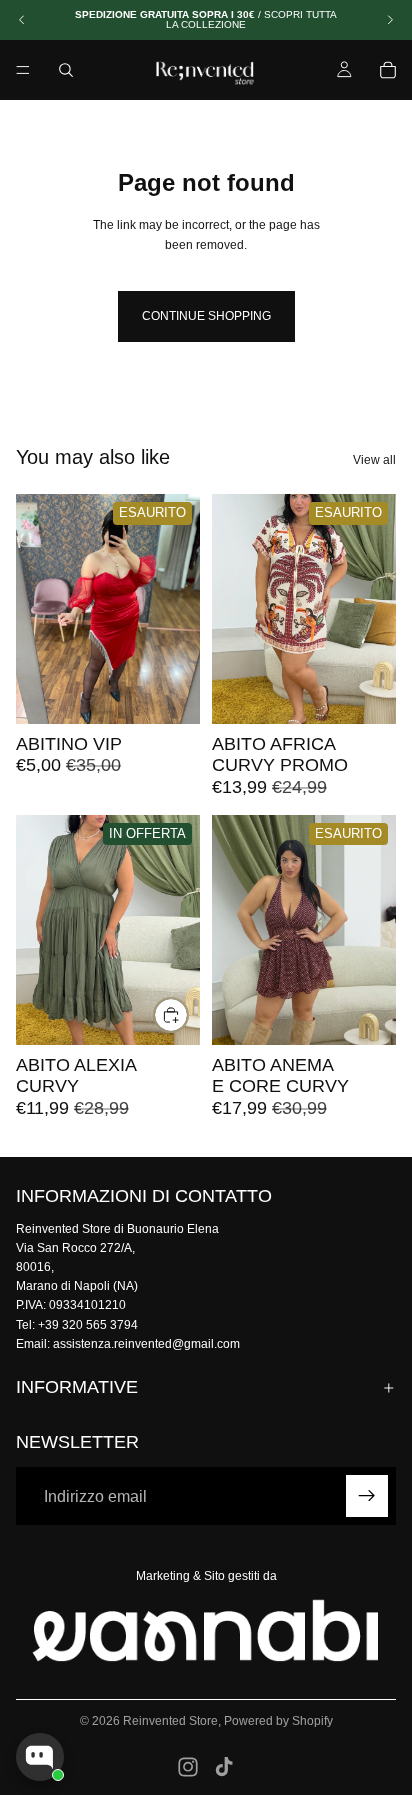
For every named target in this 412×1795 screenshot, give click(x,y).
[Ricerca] (66, 70)
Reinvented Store (170, 1721)
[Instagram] (188, 1767)
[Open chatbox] (40, 1757)
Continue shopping (206, 316)
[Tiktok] (224, 1767)
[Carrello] (388, 70)
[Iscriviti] (367, 1497)
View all (374, 460)
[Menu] (23, 70)
